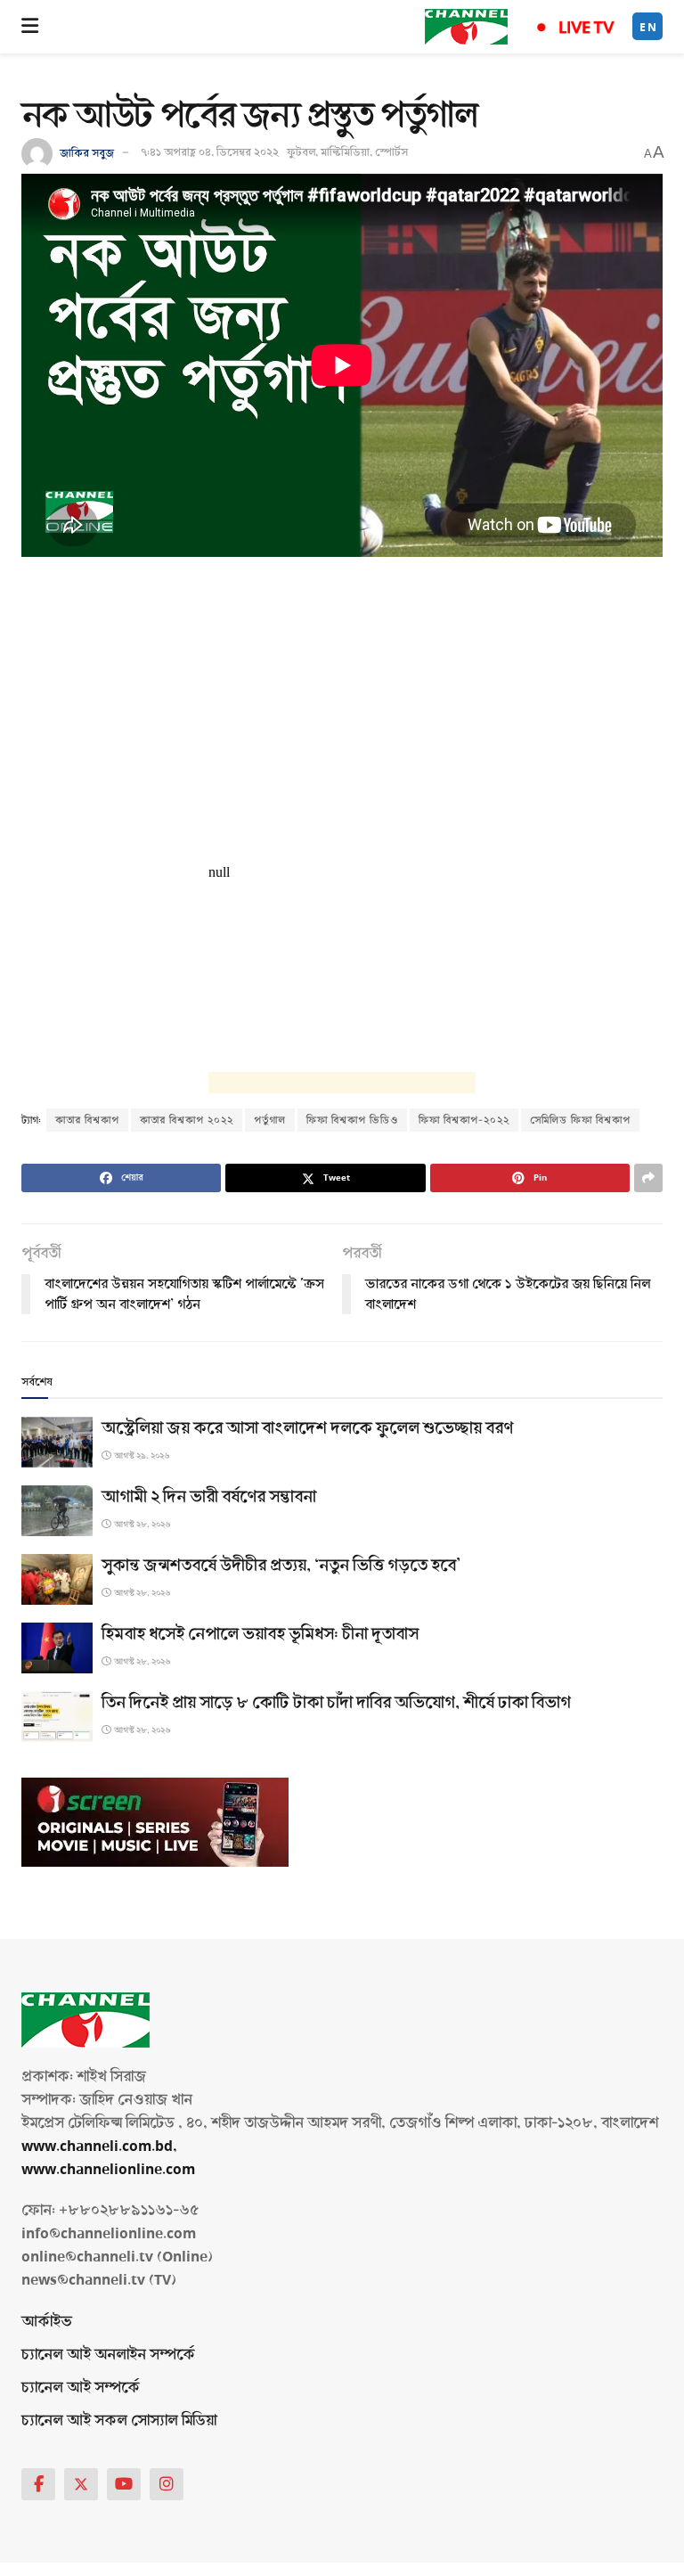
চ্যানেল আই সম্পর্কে (81, 2388)
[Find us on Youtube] (124, 2484)
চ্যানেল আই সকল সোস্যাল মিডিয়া (119, 2421)
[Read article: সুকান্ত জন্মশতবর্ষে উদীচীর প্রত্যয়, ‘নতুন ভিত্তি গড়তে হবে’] (57, 1579)
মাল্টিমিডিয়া (345, 152)
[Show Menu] (30, 27)
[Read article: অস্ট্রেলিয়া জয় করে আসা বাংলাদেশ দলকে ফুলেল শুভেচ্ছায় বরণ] (57, 1442)
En (648, 27)
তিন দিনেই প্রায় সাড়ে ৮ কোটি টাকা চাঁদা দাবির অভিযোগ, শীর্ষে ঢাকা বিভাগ (336, 1703)
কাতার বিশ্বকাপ (87, 1120)
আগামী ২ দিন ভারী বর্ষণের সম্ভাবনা (209, 1497)
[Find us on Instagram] (167, 2484)
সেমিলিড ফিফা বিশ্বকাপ (580, 1120)
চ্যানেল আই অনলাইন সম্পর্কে (108, 2355)
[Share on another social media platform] (648, 1178)
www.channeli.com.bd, (99, 2146)
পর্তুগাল (270, 1120)
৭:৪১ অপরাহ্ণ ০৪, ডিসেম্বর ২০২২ (210, 152)
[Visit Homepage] (466, 27)
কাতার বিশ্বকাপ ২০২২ (187, 1120)
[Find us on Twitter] (81, 2484)
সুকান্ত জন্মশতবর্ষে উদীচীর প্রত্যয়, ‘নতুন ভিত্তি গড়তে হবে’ (281, 1566)
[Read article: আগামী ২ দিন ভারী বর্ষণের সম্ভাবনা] (57, 1511)
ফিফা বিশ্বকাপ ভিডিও (352, 1120)
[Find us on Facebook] (38, 2484)
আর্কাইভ (47, 2322)
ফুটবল (301, 152)
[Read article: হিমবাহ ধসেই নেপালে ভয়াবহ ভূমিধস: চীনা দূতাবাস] (57, 1648)
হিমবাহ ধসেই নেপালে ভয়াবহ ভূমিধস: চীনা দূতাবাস (260, 1634)
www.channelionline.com (110, 2169)
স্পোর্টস (391, 152)
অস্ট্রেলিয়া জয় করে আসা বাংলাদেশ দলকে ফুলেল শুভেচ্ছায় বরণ (307, 1428)
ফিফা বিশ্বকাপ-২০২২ (464, 1120)
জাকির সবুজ (87, 152)
